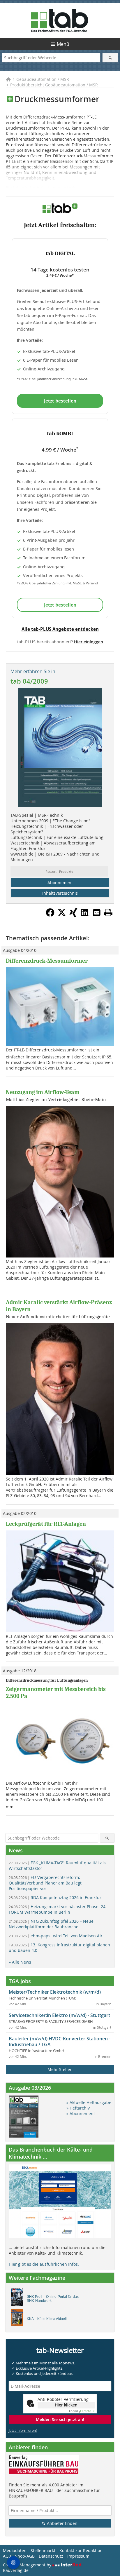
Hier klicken (66, 2405)
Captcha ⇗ (82, 2411)
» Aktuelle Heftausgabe (89, 2102)
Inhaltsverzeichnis (60, 893)
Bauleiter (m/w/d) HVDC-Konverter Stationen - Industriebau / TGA (60, 2042)
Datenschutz (51, 2556)
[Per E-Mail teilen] (97, 912)
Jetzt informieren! (23, 2430)
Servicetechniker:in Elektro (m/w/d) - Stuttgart (59, 2015)
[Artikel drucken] (108, 912)
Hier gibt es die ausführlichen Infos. (44, 2264)
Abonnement (60, 883)
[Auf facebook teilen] (50, 915)
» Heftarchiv (78, 2108)
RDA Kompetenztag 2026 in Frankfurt (56, 1897)
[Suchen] (110, 58)
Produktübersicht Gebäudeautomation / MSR (54, 85)
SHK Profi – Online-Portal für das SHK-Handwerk (53, 2299)
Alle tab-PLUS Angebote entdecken (60, 629)
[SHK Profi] (18, 2299)
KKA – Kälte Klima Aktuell (47, 2319)
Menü (63, 44)
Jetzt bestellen (60, 401)
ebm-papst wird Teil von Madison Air (56, 1936)
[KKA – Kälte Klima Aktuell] (18, 2319)
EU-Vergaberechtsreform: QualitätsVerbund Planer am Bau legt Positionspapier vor (45, 1883)
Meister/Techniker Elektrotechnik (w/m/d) (55, 1992)
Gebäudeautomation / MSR (43, 79)
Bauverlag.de (16, 2570)
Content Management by (28, 2565)
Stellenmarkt (43, 2550)
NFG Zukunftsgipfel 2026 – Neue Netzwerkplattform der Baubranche (51, 1924)
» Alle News (20, 1962)
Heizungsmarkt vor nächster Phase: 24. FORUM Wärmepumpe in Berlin (58, 1909)
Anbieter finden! (62, 2523)
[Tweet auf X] (62, 915)
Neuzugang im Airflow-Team (43, 1092)
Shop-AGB (25, 2556)
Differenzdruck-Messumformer (47, 961)
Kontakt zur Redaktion (81, 2550)
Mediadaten (15, 2550)
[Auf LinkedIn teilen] (85, 915)
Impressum (78, 2556)
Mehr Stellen (60, 2069)
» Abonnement (81, 2113)
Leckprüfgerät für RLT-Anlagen (46, 1524)
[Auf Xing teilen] (73, 915)
